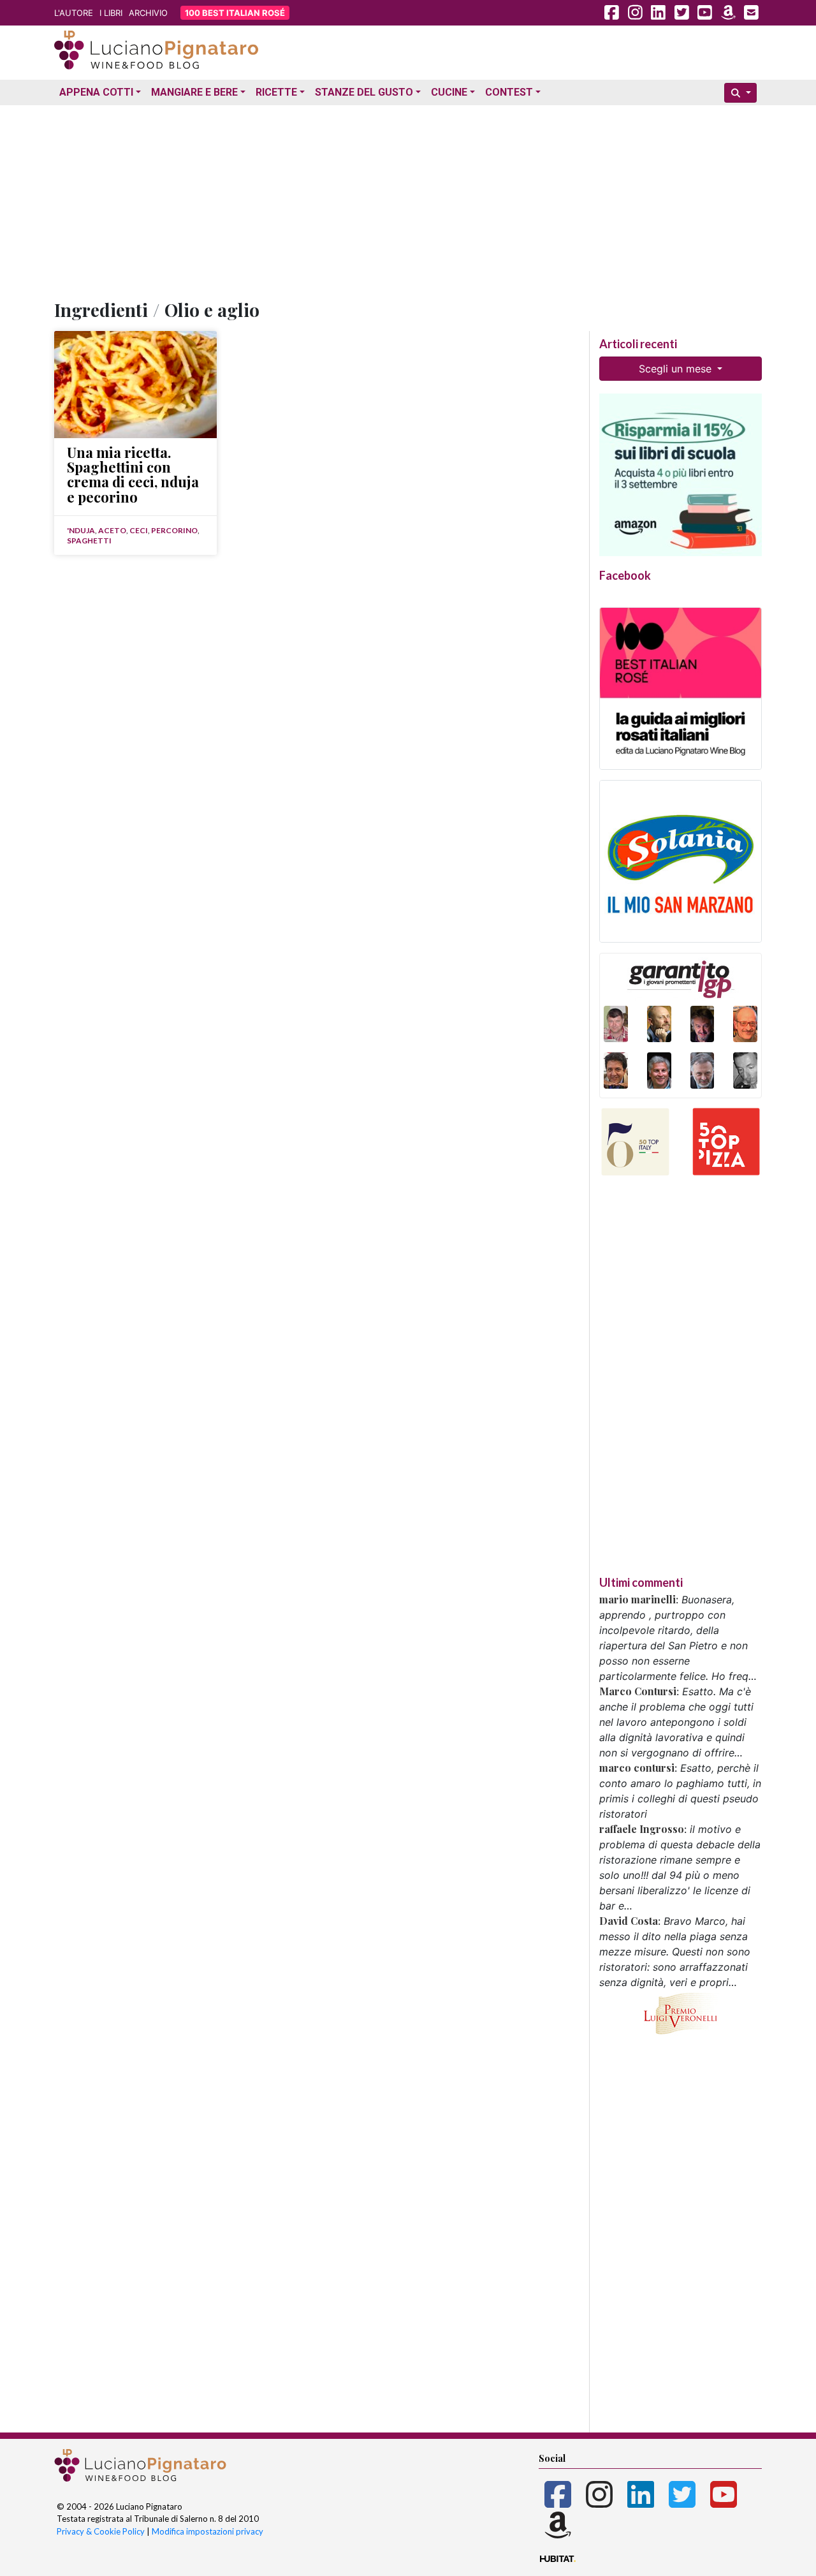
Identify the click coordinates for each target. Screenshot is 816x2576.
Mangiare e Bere (194, 92)
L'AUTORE (74, 13)
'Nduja (81, 530)
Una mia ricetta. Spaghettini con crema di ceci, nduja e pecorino (133, 475)
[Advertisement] (408, 200)
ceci (139, 530)
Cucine (449, 92)
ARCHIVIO (148, 13)
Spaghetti (89, 541)
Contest (509, 92)
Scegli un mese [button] (677, 369)
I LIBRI (111, 13)
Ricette (276, 92)
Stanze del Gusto (364, 92)
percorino (174, 530)
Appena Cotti (96, 92)
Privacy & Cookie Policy (101, 2531)
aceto (112, 530)
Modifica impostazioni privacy (208, 2531)
